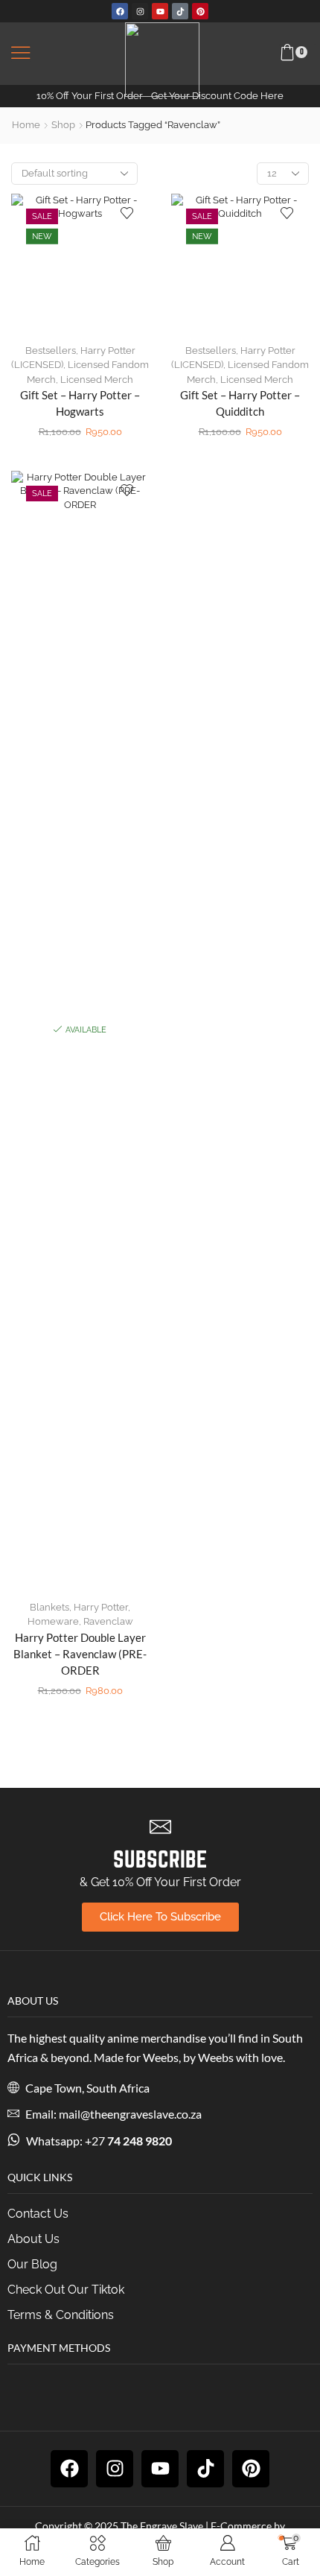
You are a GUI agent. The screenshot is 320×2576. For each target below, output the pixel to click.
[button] (21, 54)
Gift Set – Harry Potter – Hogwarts (80, 403)
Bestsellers (51, 350)
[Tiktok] (180, 11)
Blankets (49, 1607)
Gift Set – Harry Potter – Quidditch (240, 403)
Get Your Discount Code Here (217, 96)
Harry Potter (101, 1607)
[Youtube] (160, 11)
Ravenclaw (108, 1621)
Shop (63, 125)
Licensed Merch (97, 380)
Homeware (53, 1621)
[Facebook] (120, 11)
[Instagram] (140, 11)
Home (26, 125)
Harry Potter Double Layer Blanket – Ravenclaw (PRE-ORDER (80, 1654)
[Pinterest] (200, 11)
